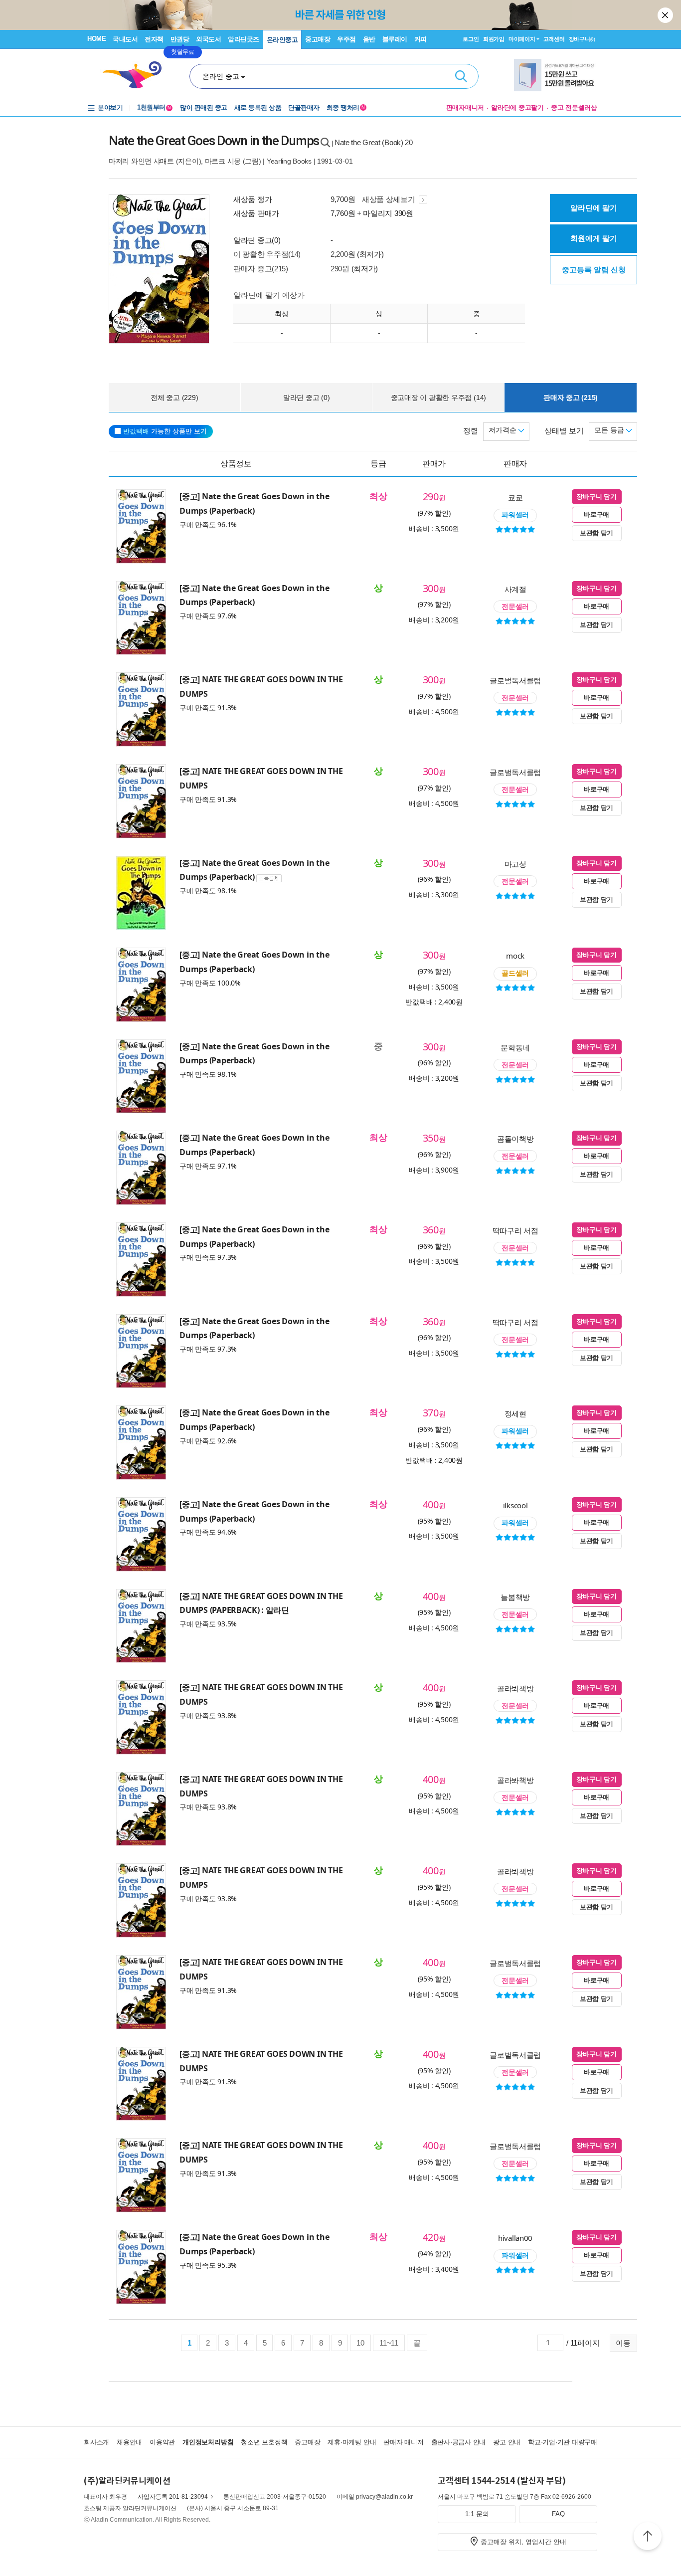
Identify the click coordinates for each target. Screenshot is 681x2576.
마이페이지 (522, 39)
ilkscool (515, 1505)
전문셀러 (515, 606)
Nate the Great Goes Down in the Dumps (214, 141)
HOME (96, 39)
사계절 (515, 589)
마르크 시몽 (223, 161)
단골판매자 (304, 107)
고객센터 (554, 39)
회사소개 (96, 2442)
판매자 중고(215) (261, 269)
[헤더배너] (556, 75)
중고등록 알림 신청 (594, 270)
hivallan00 (515, 2238)
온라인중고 (282, 40)
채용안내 (129, 2442)
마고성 (515, 864)
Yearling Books (289, 161)
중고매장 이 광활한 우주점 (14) (438, 397)
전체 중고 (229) (174, 397)
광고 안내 (507, 2442)
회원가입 (494, 39)
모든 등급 (610, 430)
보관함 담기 (596, 533)
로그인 (471, 39)
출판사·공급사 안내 (459, 2442)
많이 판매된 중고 (204, 107)
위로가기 (648, 2538)
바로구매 (596, 514)
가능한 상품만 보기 (165, 431)
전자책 (154, 39)
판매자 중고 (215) (571, 397)
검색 (461, 76)
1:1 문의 (477, 2514)
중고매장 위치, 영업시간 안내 (523, 2542)
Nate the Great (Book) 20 (374, 142)
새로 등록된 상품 (258, 107)
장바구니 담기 (596, 496)
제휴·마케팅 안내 (352, 2442)
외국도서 (208, 39)
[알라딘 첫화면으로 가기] (137, 75)
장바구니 (582, 39)
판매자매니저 (465, 107)
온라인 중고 (221, 76)
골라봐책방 (515, 1688)
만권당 (180, 39)
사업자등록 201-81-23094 (173, 2497)
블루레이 (395, 39)
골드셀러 (515, 973)
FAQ (558, 2514)
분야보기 (110, 107)
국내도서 (125, 39)
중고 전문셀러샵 (574, 107)
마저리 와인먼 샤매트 (141, 161)
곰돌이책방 (515, 1139)
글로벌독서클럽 (515, 680)
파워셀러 (515, 515)
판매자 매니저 (403, 2442)
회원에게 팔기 (594, 238)
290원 (340, 269)
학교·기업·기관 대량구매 (563, 2442)
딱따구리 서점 (515, 1230)
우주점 (346, 39)
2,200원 (343, 254)
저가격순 (504, 430)
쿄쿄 (515, 497)
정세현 (515, 1413)
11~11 (389, 2343)
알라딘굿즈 (244, 39)
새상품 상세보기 (389, 199)
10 (360, 2343)
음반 (369, 39)
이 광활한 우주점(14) (267, 254)
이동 (623, 2343)
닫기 (666, 15)
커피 (421, 39)
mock (515, 956)
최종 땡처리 (346, 107)
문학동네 (515, 1047)
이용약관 (162, 2442)
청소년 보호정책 (264, 2442)
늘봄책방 (515, 1597)
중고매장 (318, 39)
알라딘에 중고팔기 (517, 107)
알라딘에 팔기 (594, 208)
